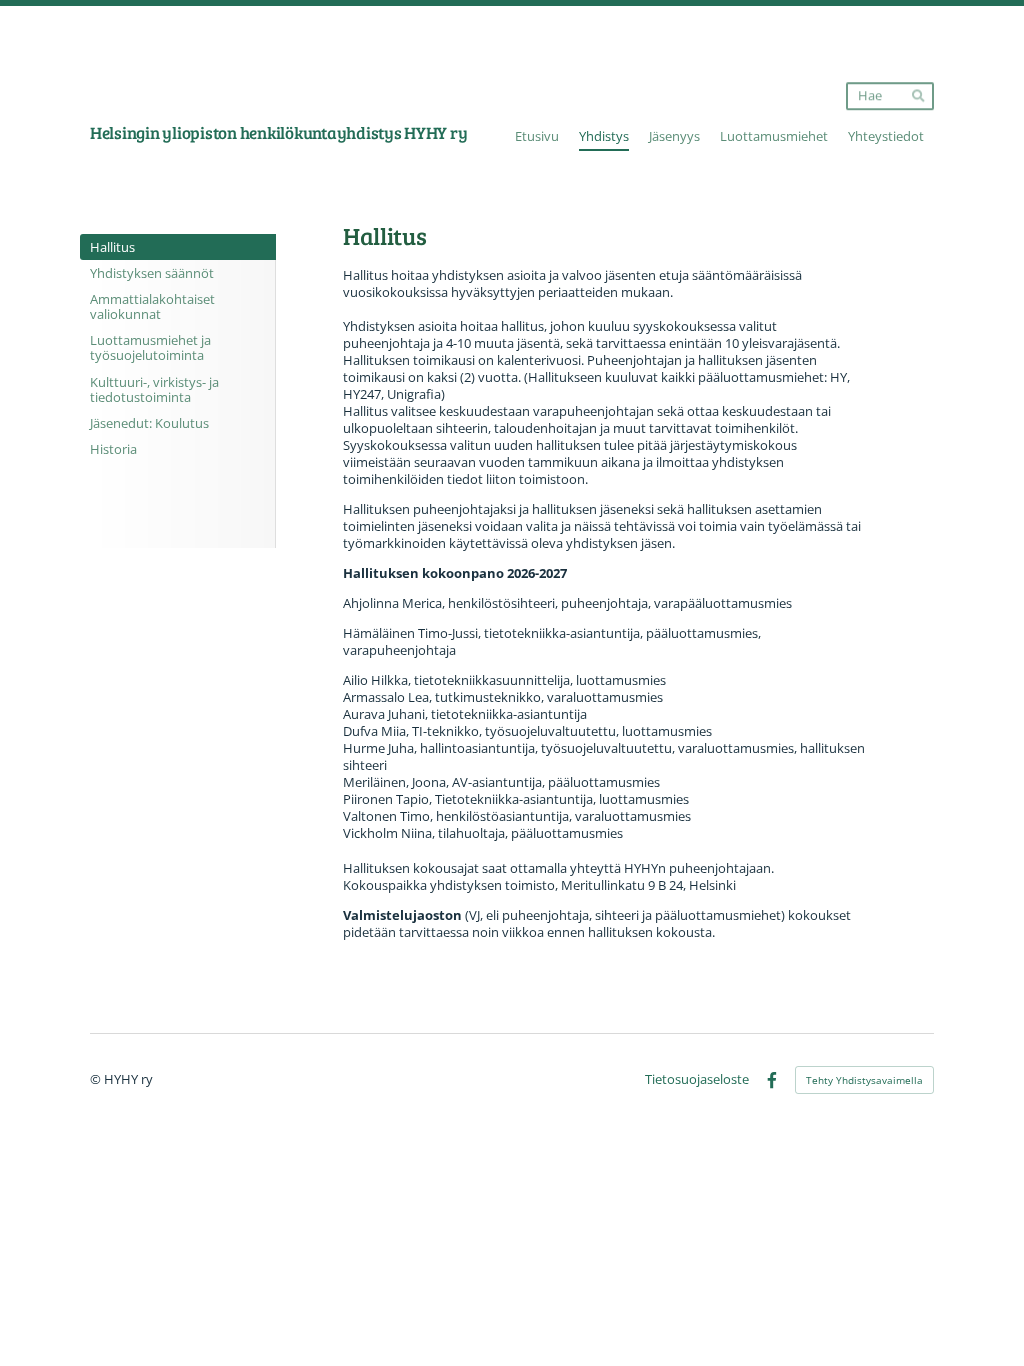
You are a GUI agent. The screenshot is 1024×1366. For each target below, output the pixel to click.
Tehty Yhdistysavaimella (864, 1080)
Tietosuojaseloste (697, 1080)
